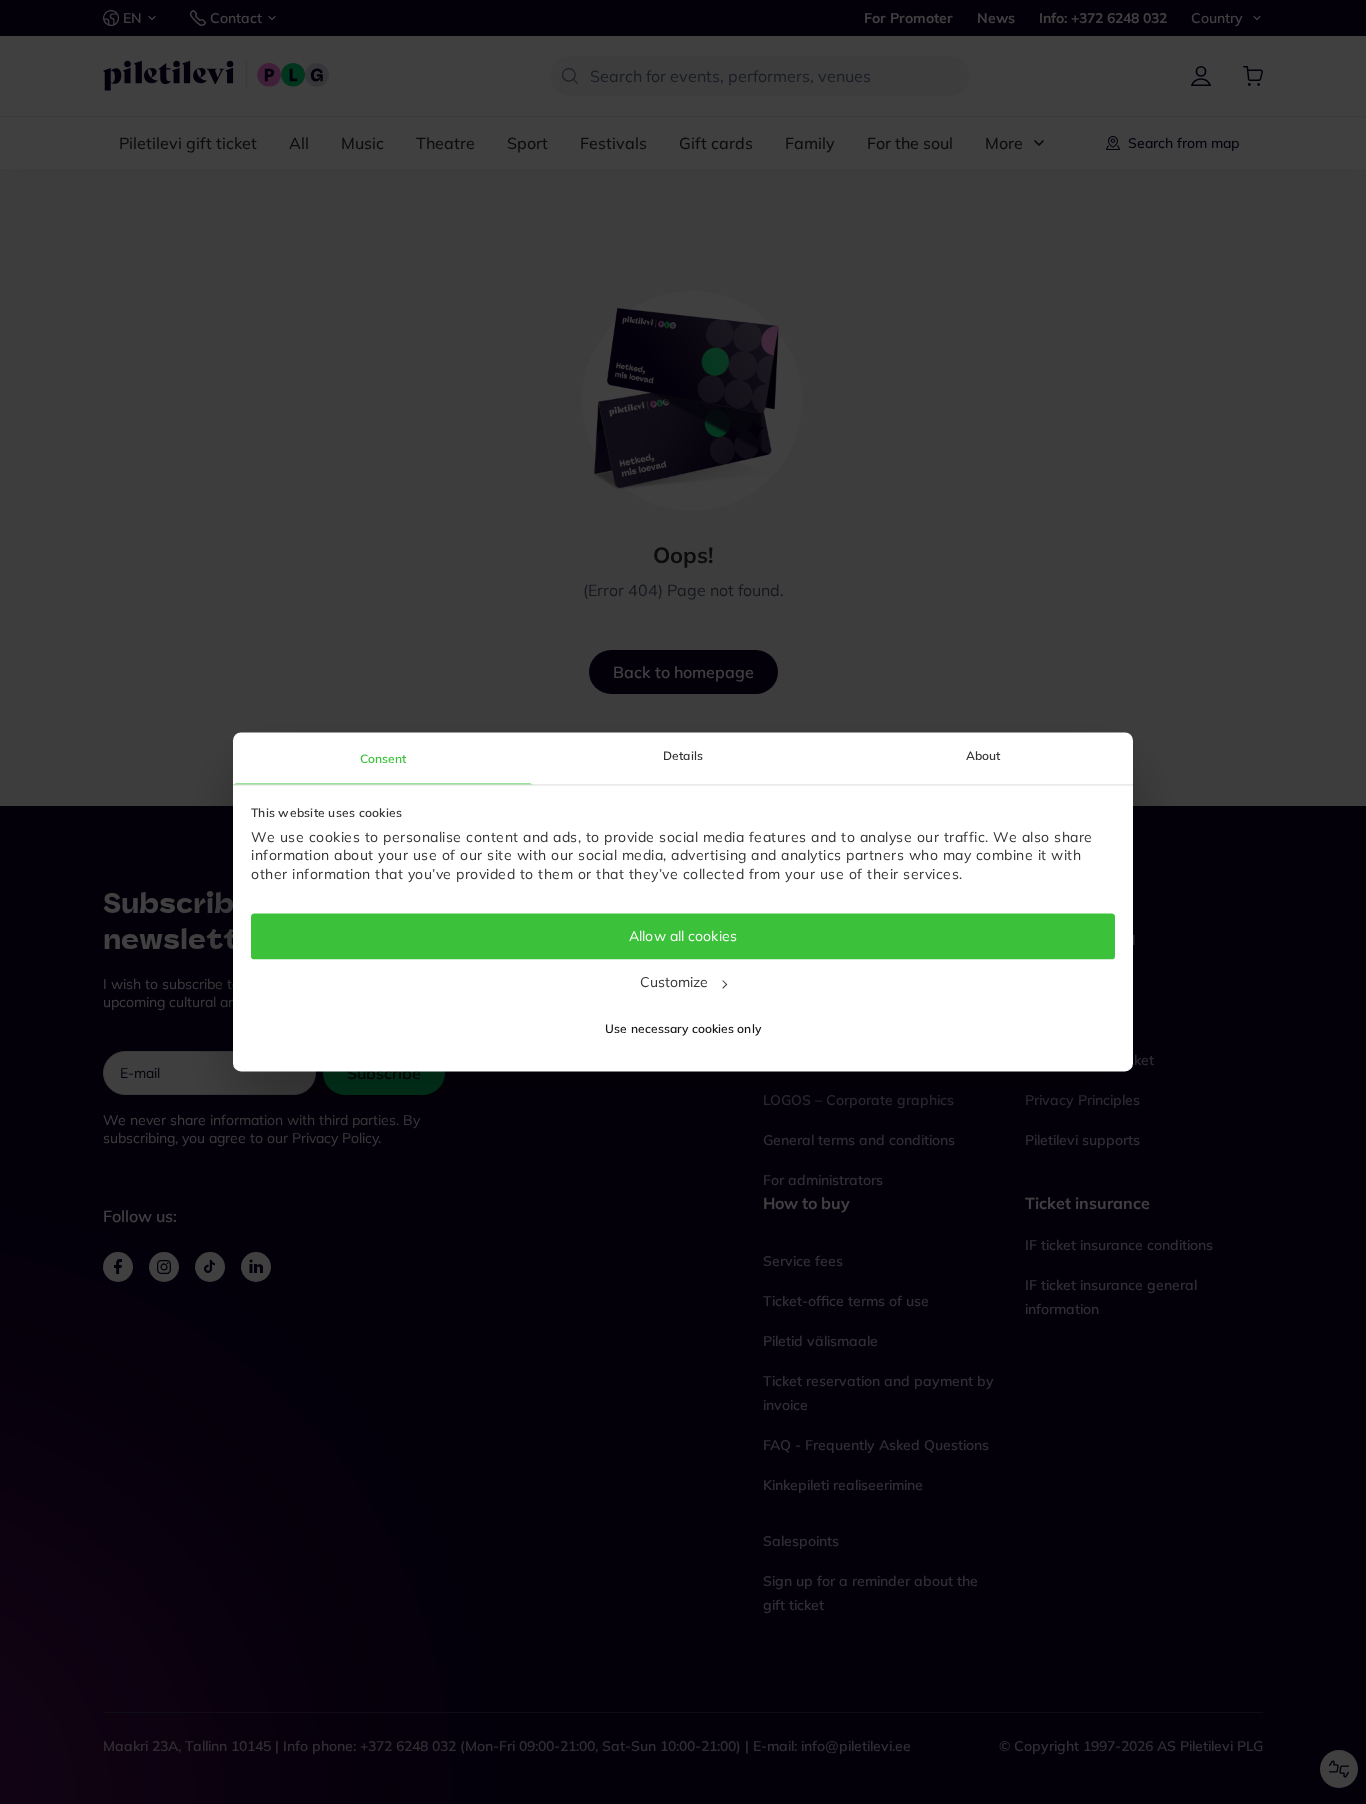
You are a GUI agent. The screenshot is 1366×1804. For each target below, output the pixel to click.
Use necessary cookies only (683, 1029)
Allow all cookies (683, 936)
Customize (674, 982)
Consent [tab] (383, 758)
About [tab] (983, 755)
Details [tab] (683, 755)
